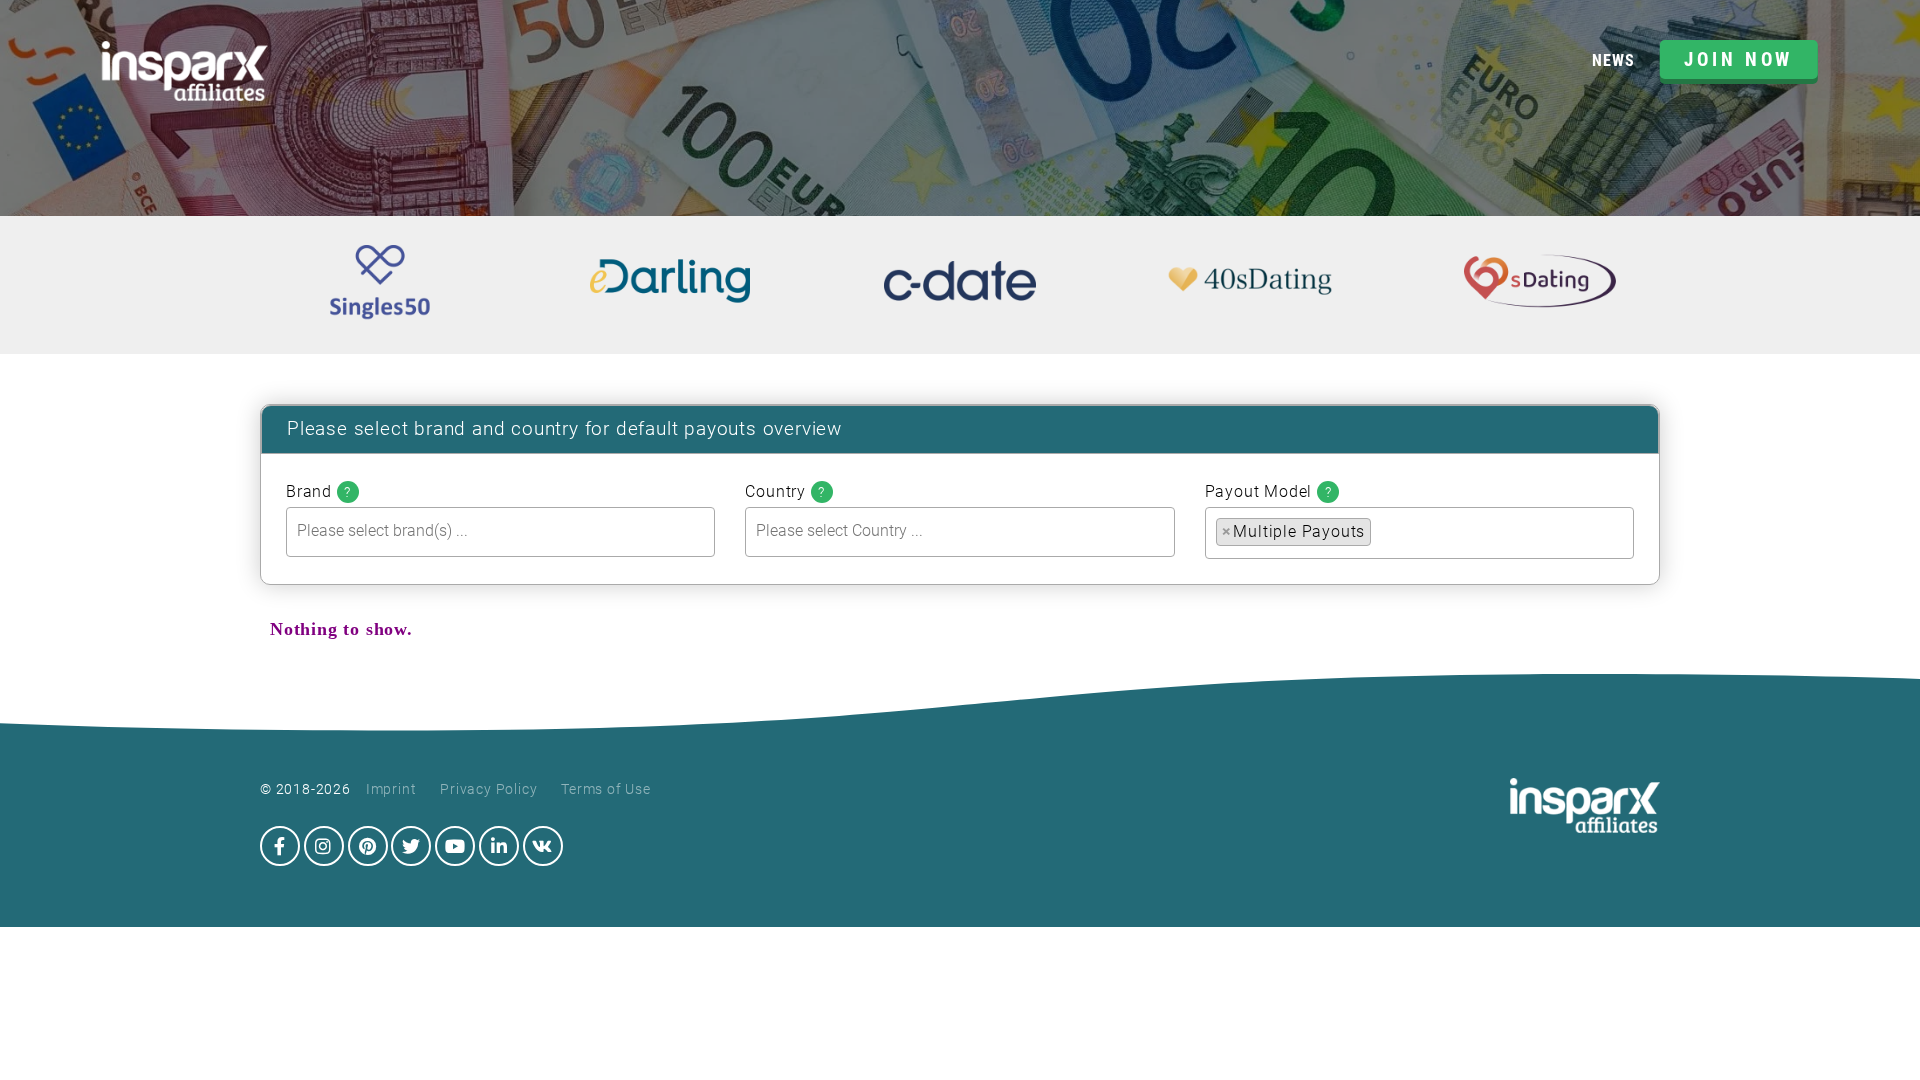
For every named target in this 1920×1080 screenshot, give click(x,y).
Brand (318, 491)
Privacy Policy (488, 789)
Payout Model (1268, 491)
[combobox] (500, 531)
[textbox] (505, 530)
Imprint (391, 789)
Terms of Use (606, 789)
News (1613, 60)
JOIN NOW (1738, 59)
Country (785, 491)
